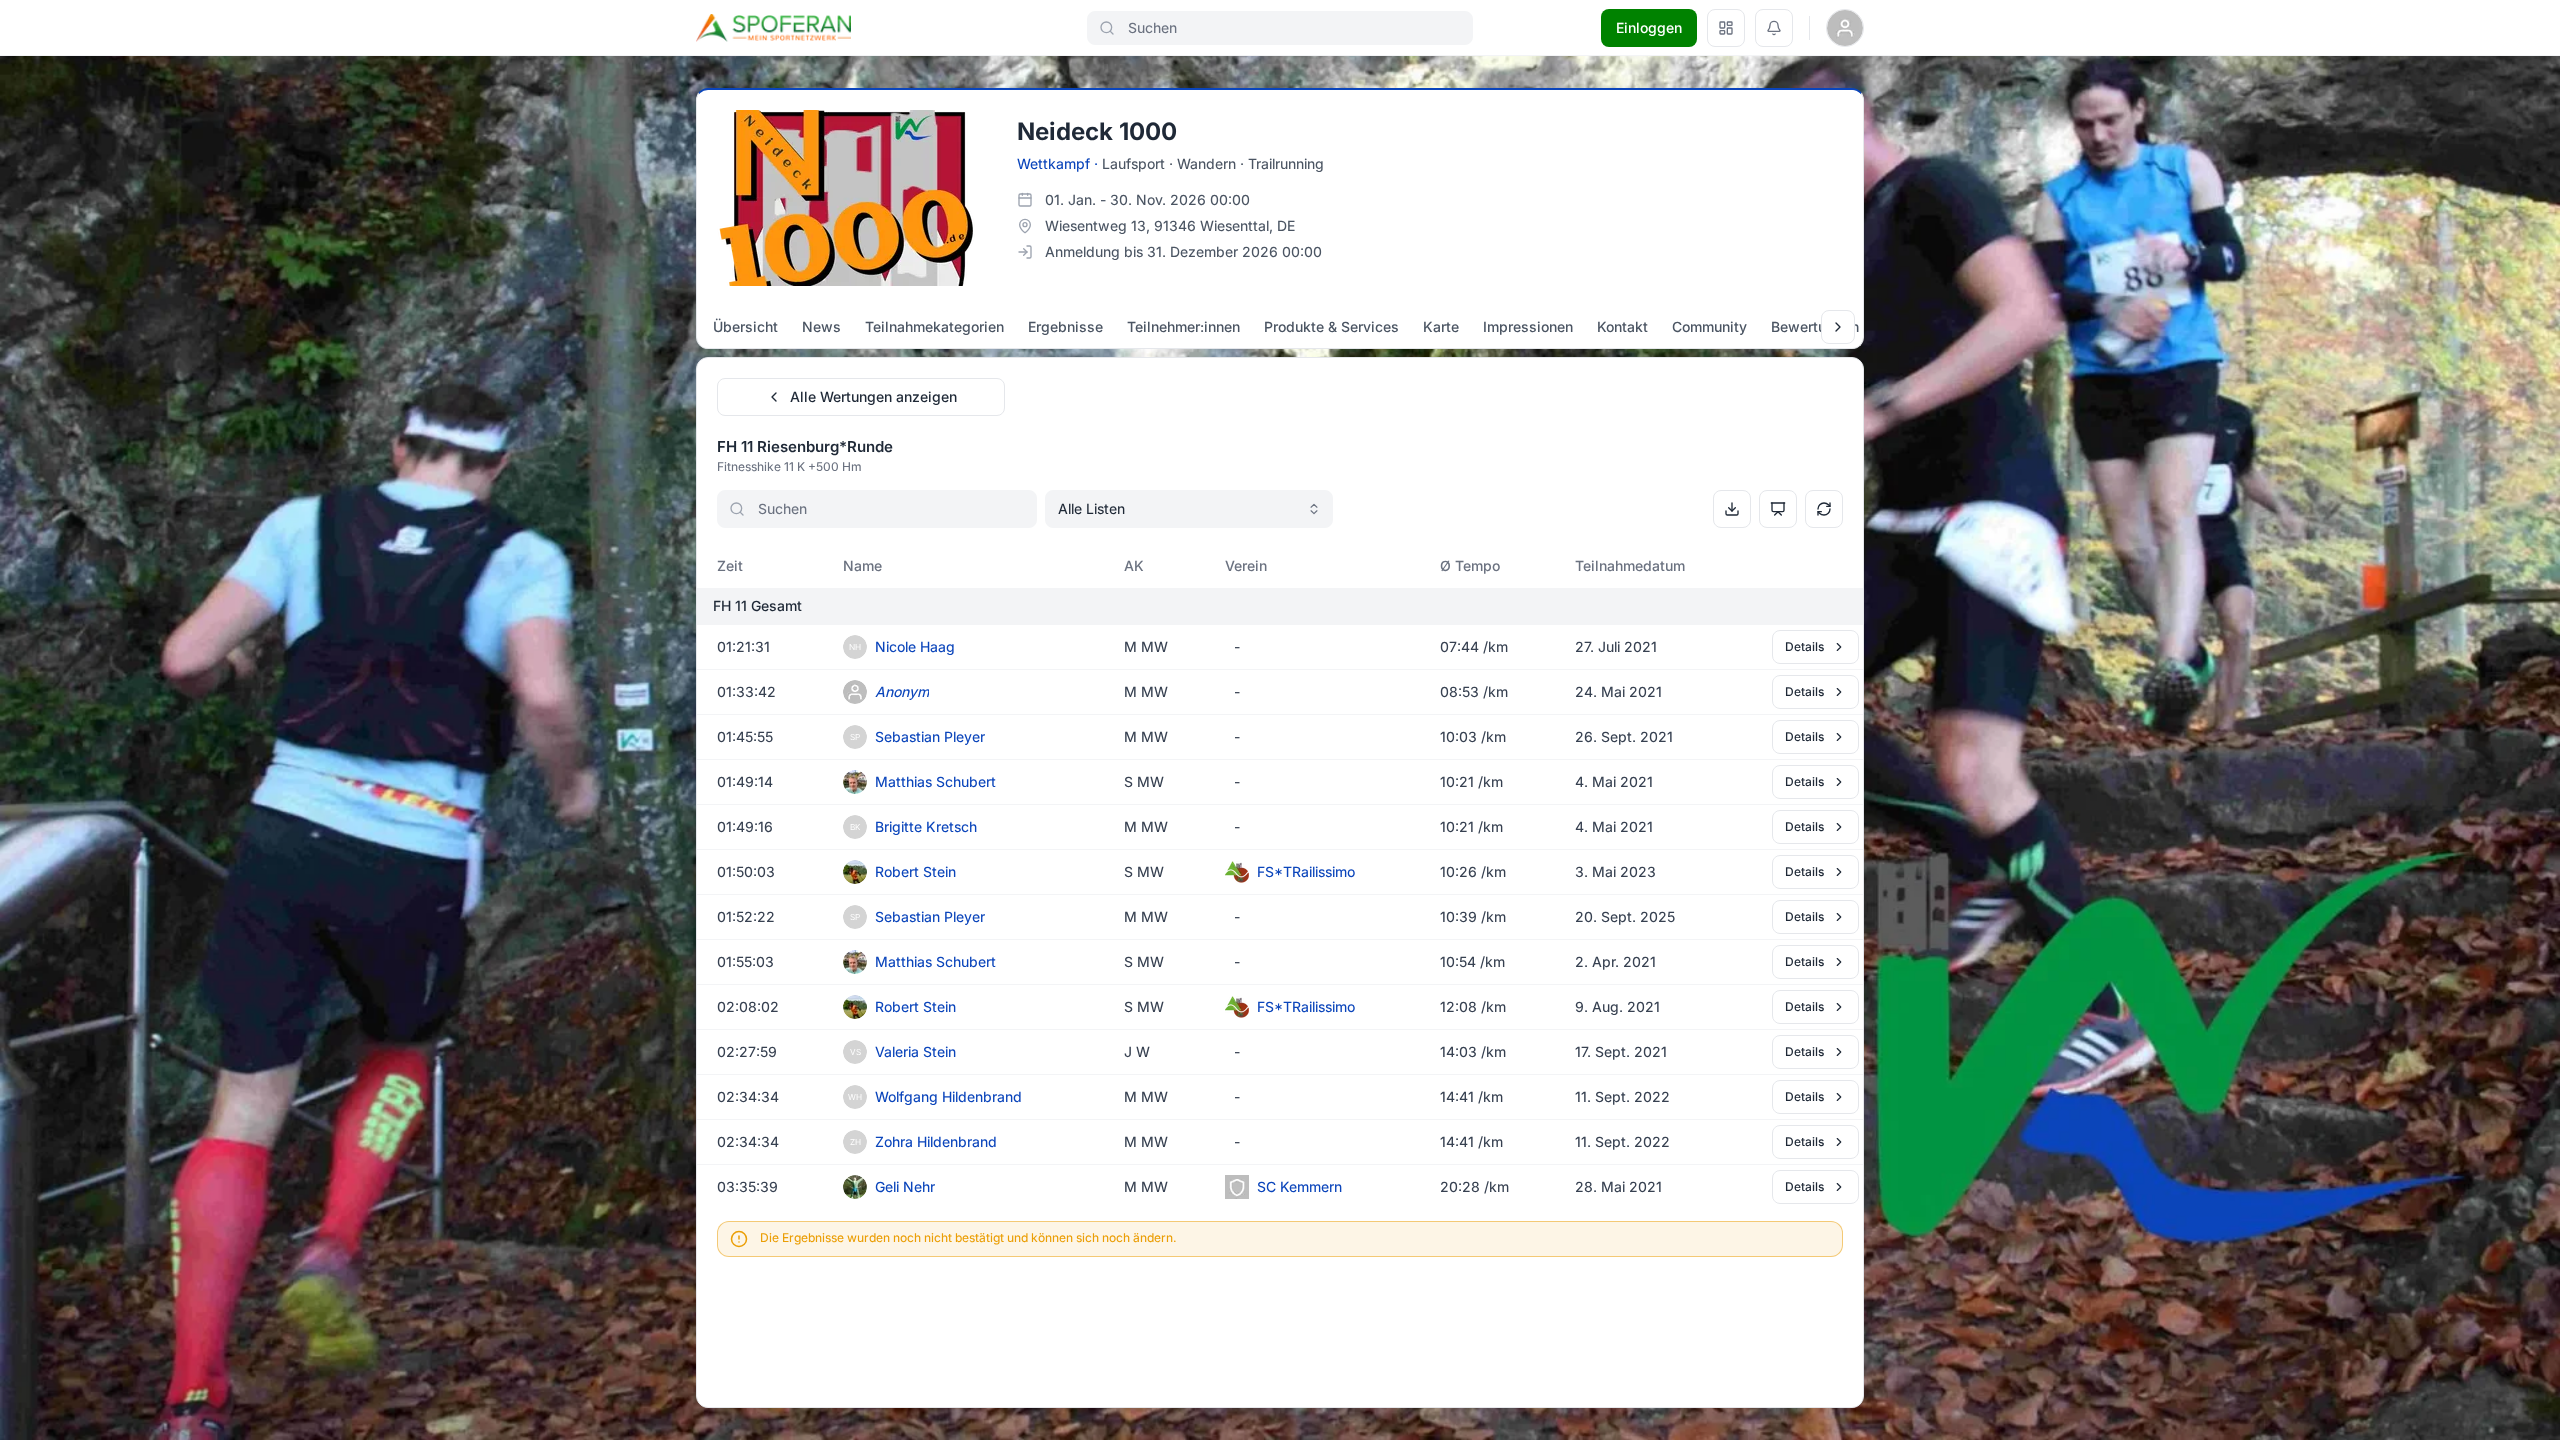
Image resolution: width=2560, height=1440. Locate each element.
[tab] (745, 327)
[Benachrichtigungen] (1774, 28)
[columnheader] (762, 566)
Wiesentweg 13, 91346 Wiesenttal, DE (1170, 225)
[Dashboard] (1726, 28)
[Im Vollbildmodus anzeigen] (1778, 509)
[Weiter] (1838, 327)
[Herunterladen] (1732, 509)
